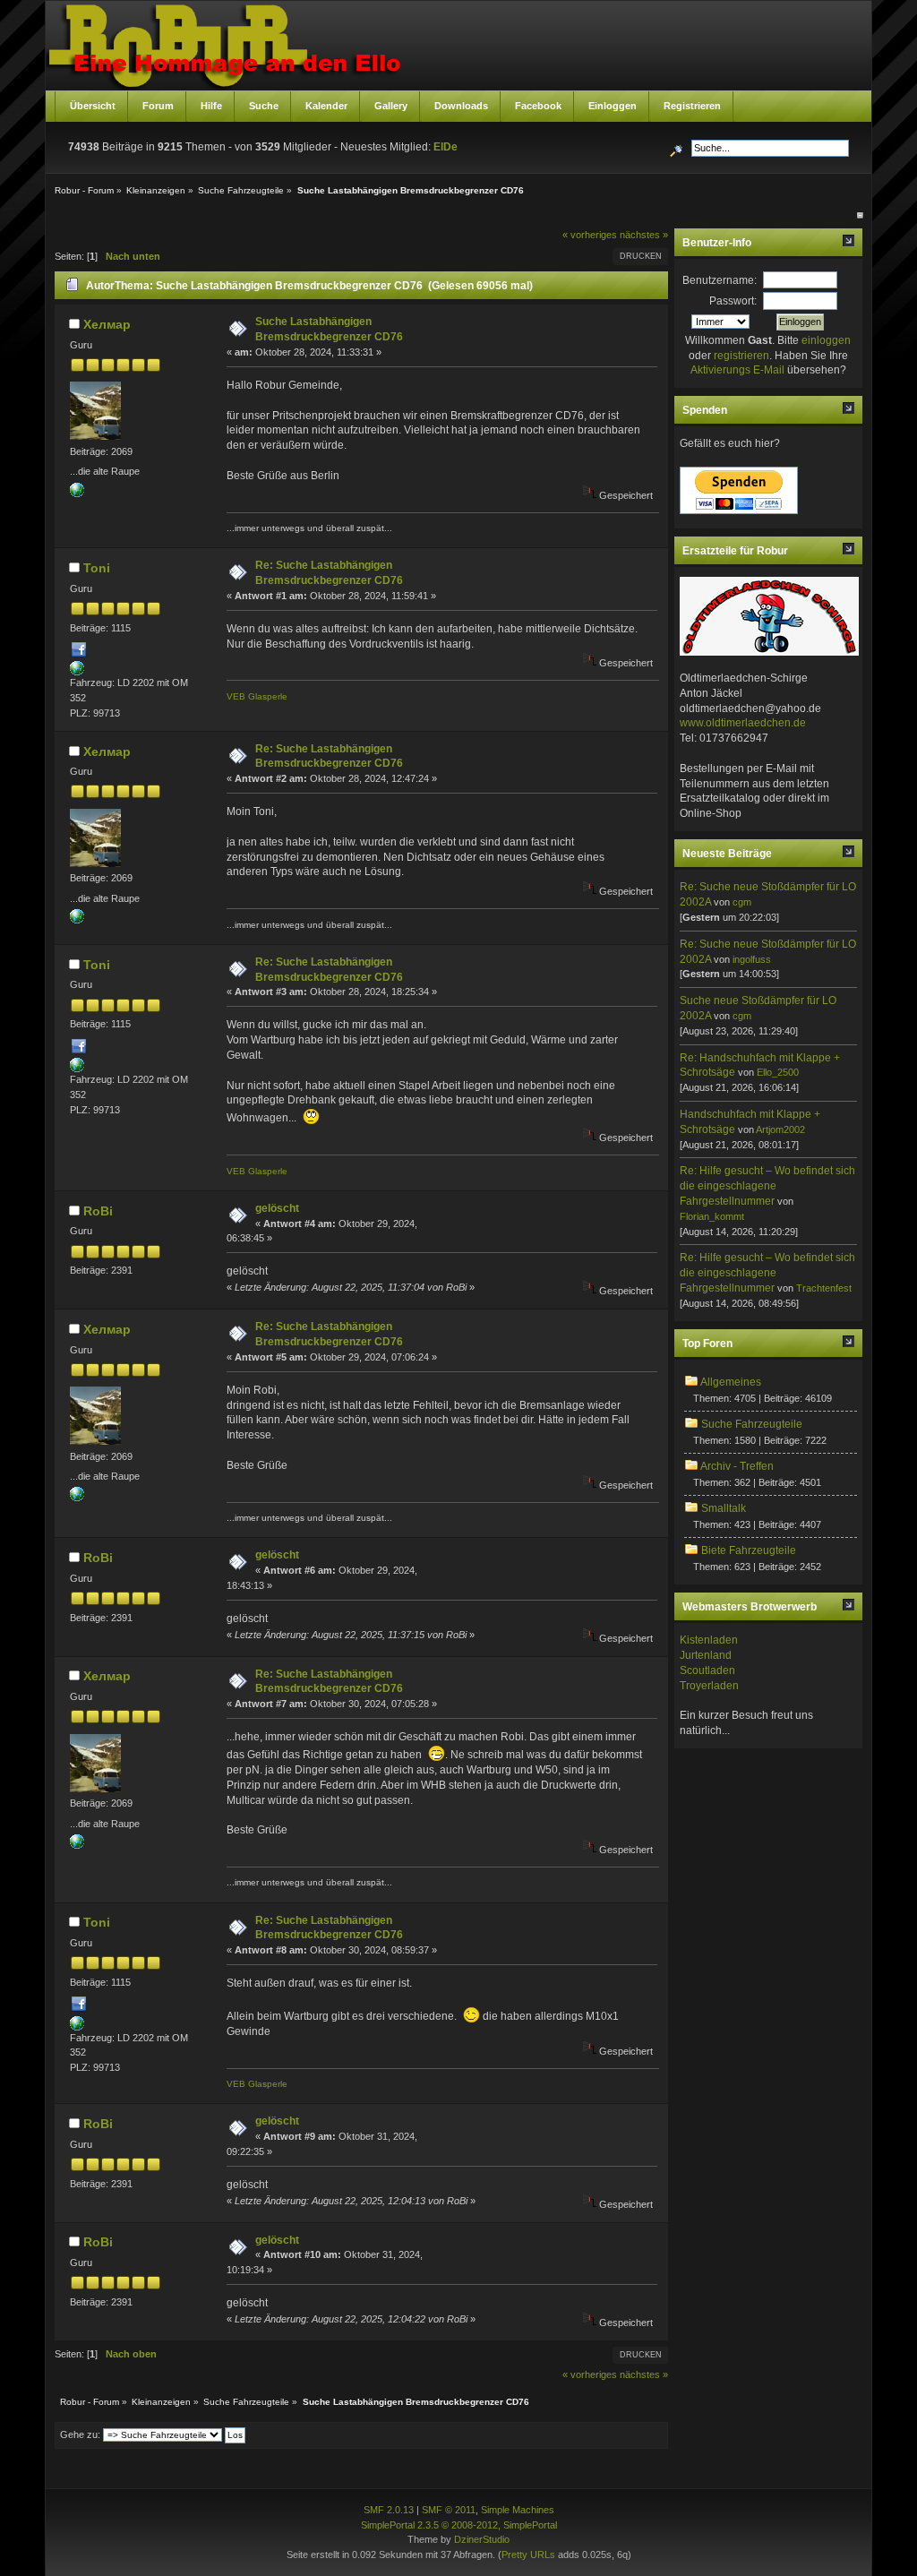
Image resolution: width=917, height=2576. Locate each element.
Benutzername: (720, 280)
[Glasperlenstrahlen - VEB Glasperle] (77, 672)
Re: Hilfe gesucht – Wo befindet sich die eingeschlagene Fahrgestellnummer (767, 1186)
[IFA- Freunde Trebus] (77, 494)
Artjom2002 (780, 1129)
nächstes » (644, 235)
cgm (742, 902)
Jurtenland (706, 1655)
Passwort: (733, 301)
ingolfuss (752, 959)
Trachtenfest (824, 1288)
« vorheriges (590, 235)
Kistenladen (709, 1640)
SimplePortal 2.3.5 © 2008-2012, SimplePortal (459, 2525)
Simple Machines (518, 2510)
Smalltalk (724, 1508)
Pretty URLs (528, 2555)
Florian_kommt (712, 1216)
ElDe (446, 147)
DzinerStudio (482, 2539)
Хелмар (107, 324)
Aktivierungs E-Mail (737, 370)
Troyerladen (709, 1686)
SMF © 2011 (449, 2510)
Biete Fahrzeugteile (749, 1550)
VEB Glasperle (257, 696)
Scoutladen (707, 1670)
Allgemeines (731, 1382)
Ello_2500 (778, 1072)
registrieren (741, 356)
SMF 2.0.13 (389, 2510)
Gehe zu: (80, 2434)
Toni (97, 568)
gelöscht (277, 1208)
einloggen (826, 340)
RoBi (98, 1211)
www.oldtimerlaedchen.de (743, 723)
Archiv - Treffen (737, 1466)
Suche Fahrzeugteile (752, 1424)
